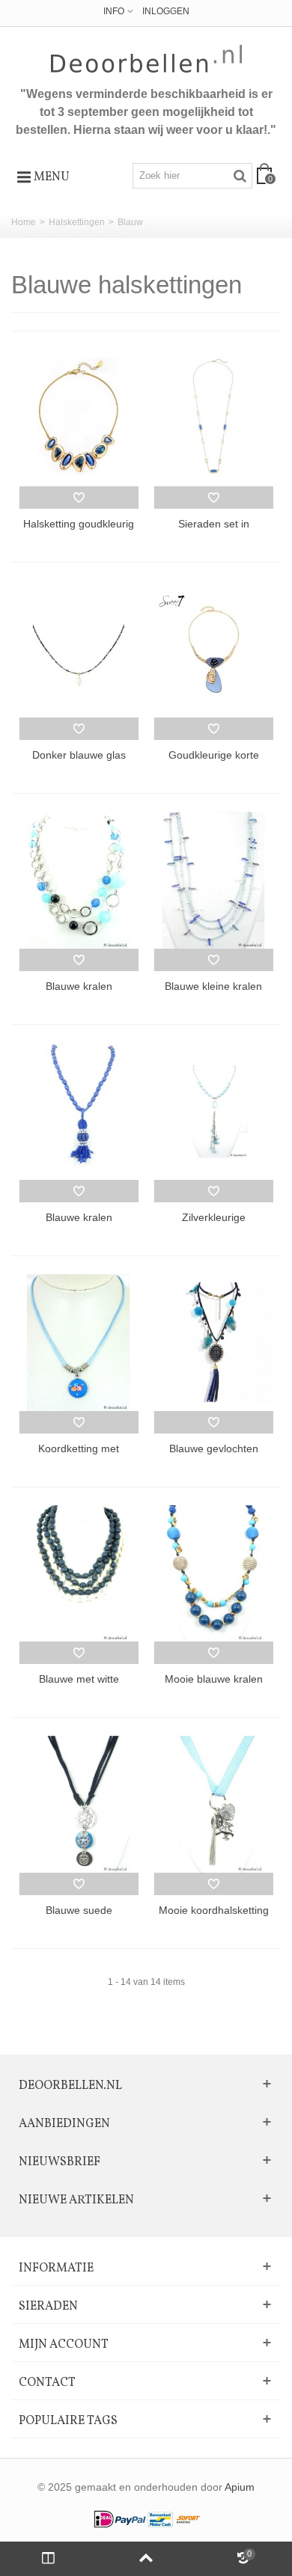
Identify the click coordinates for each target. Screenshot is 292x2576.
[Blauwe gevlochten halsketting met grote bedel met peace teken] (213, 1343)
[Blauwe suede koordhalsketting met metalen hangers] (79, 1804)
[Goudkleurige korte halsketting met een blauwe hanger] (213, 649)
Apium (240, 2487)
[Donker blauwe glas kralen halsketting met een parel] (79, 649)
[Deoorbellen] (146, 59)
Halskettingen (77, 222)
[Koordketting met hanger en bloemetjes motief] (79, 1343)
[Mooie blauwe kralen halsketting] (213, 1574)
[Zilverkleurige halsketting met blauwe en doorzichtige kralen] (213, 1111)
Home (24, 222)
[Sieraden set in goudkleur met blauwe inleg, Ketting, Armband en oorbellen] (213, 418)
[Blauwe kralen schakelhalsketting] (79, 880)
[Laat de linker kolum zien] (49, 2559)
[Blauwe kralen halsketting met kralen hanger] (79, 1111)
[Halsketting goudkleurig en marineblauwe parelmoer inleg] (79, 418)
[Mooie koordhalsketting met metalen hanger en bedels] (213, 1804)
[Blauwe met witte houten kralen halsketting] (79, 1574)
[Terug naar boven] (146, 2559)
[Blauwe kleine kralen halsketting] (213, 880)
